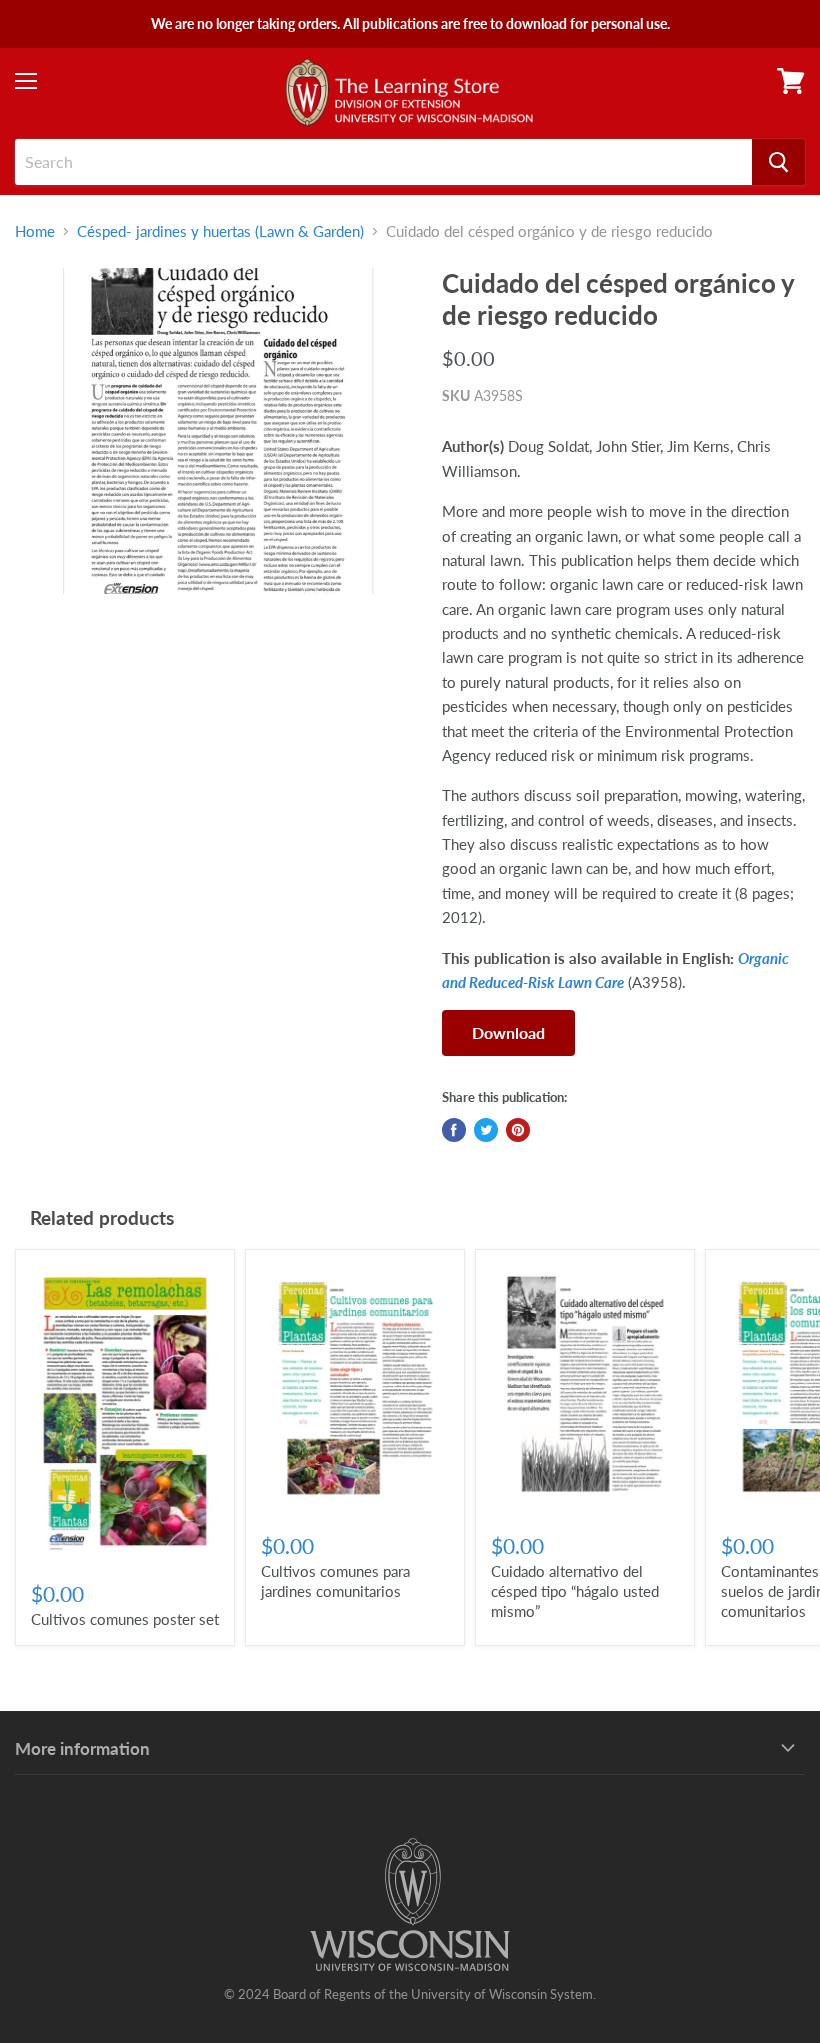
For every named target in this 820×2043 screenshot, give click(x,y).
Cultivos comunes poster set (125, 1619)
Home (35, 231)
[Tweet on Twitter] (486, 1130)
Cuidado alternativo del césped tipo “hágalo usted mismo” (575, 1590)
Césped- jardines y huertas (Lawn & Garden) (220, 231)
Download (508, 1032)
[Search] (778, 162)
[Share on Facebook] (454, 1130)
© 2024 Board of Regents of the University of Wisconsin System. (410, 1994)
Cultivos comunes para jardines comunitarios (335, 1581)
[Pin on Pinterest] (518, 1130)
